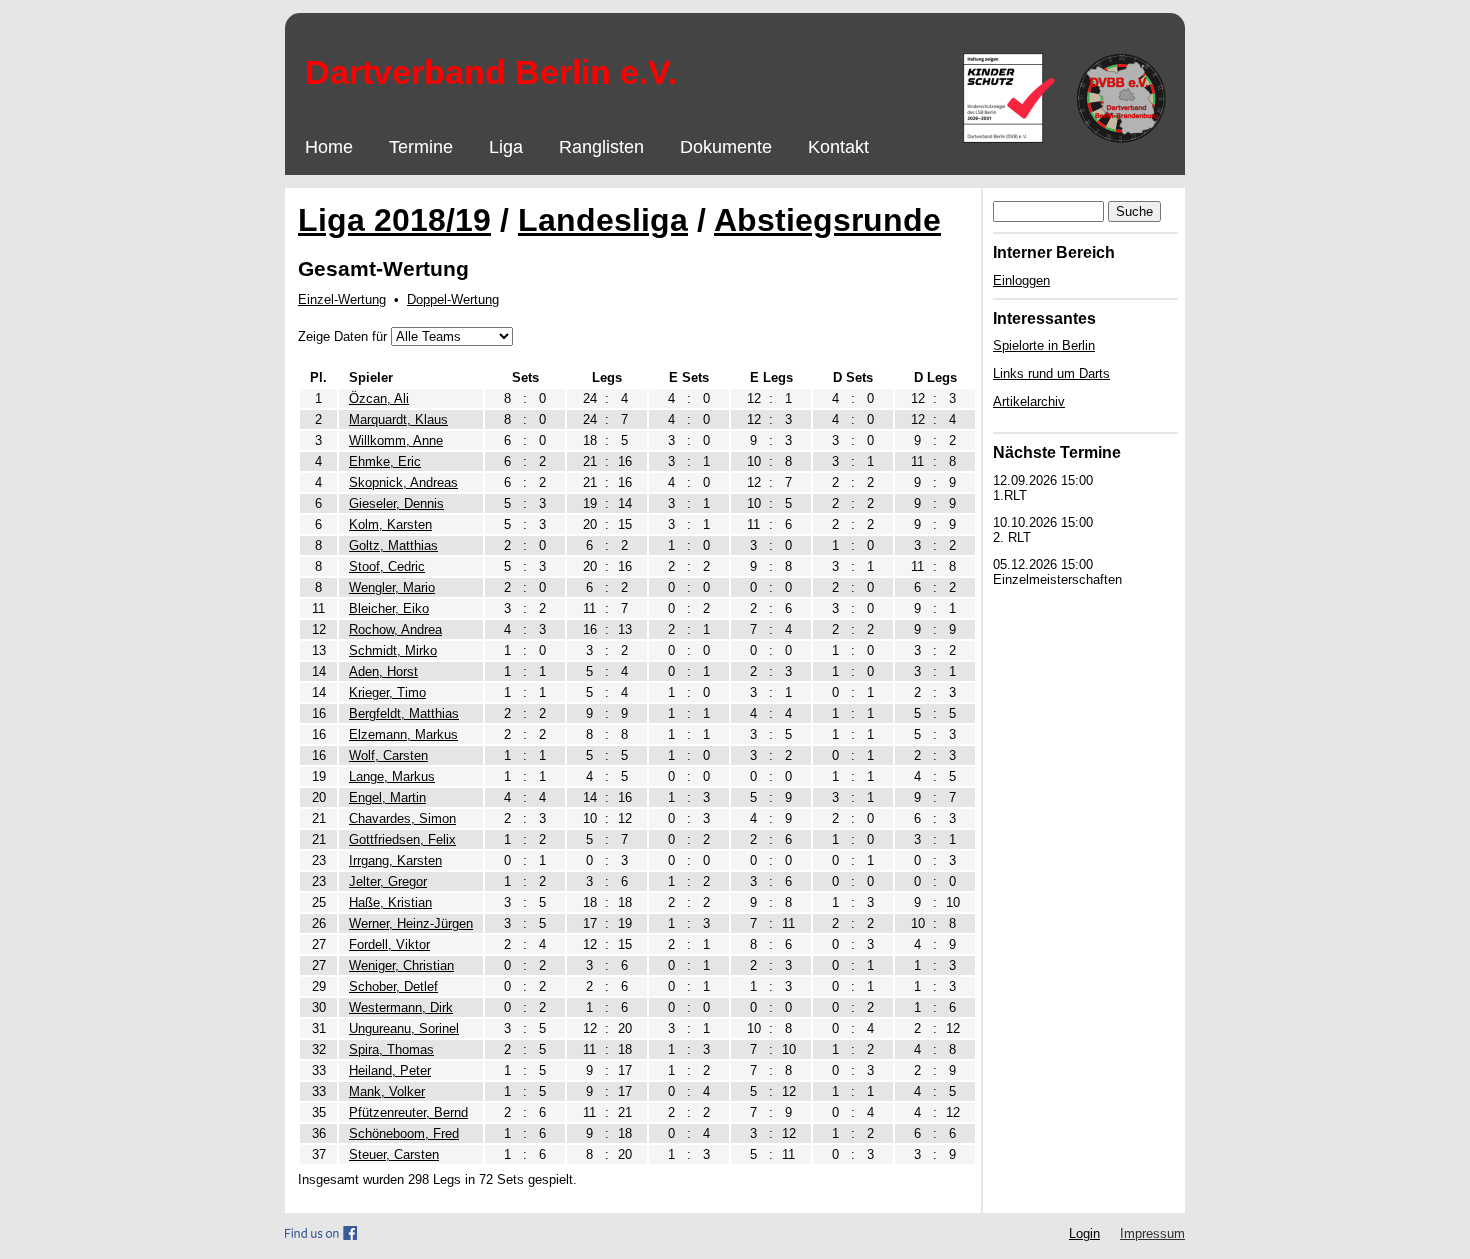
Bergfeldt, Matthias (404, 713)
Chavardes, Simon (402, 818)
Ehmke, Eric (385, 461)
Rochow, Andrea (395, 629)
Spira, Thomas (391, 1049)
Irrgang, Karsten (395, 860)
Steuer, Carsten (394, 1154)
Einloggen (1021, 280)
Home (329, 147)
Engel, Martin (387, 797)
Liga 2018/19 (394, 220)
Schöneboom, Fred (404, 1133)
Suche (1134, 211)
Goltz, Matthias (393, 545)
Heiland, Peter (390, 1070)
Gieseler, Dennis (396, 503)
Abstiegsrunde (827, 220)
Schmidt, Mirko (393, 650)
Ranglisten (601, 147)
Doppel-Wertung (453, 299)
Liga (506, 147)
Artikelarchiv (1029, 401)
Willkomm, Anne (396, 440)
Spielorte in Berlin (1044, 345)
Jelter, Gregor (388, 881)
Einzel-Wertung (342, 299)
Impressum (1152, 1233)
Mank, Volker (387, 1091)
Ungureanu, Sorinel (404, 1028)
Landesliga (603, 220)
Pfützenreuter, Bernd (408, 1112)
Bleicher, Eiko (389, 608)
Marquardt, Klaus (398, 419)
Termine (421, 147)
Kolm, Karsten (390, 524)
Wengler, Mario (392, 587)
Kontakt (838, 147)
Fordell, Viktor (389, 944)
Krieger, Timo (387, 692)
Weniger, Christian (401, 965)
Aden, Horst (383, 671)
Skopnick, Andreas (403, 482)
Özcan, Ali (379, 398)
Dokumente (726, 147)
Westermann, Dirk (401, 1007)
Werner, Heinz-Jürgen (411, 923)
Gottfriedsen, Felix (402, 839)
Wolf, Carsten (388, 755)
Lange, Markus (392, 776)
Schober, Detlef (393, 986)
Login (1084, 1233)
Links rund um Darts (1051, 373)
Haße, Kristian (390, 902)
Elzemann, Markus (403, 734)
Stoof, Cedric (387, 566)
